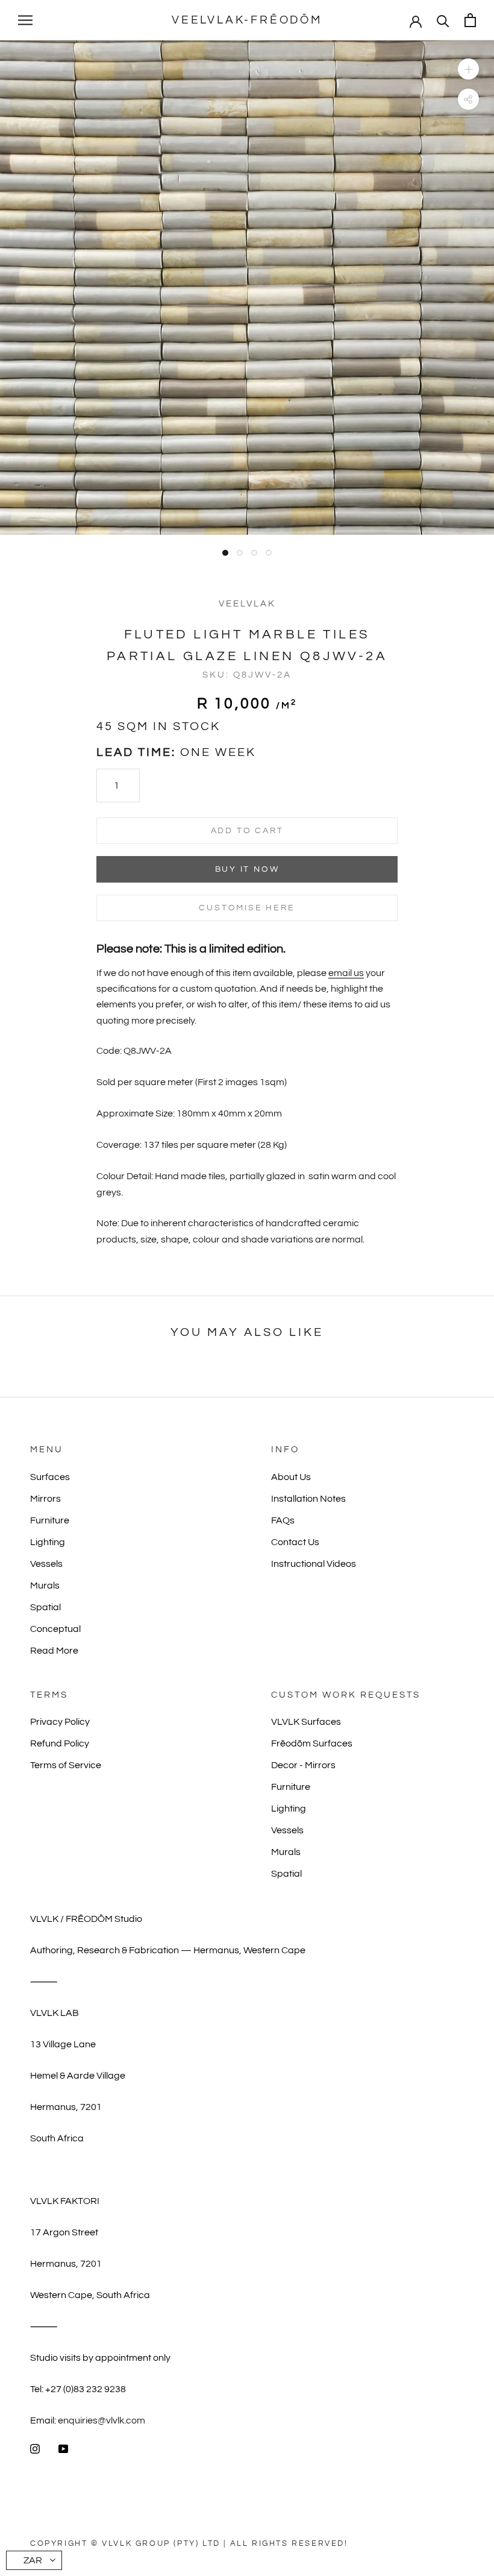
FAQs (283, 1520)
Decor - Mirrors (303, 1765)
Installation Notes (308, 1499)
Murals (45, 1586)
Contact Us (295, 1542)
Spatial (45, 1607)
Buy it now (247, 869)
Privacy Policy (60, 1722)
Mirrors (45, 1499)
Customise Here (247, 908)
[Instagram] (35, 2448)
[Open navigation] (25, 20)
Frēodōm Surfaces (312, 1743)
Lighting (48, 1542)
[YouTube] (63, 2448)
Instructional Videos (314, 1564)
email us (346, 973)
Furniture (50, 1520)
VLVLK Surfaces (306, 1722)
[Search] (443, 20)
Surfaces (50, 1477)
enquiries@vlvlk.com (102, 2420)
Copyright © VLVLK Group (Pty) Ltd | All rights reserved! (189, 2543)
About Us (291, 1477)
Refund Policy (60, 1743)
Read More (54, 1651)
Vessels (46, 1564)
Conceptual (55, 1629)
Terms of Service (66, 1765)
